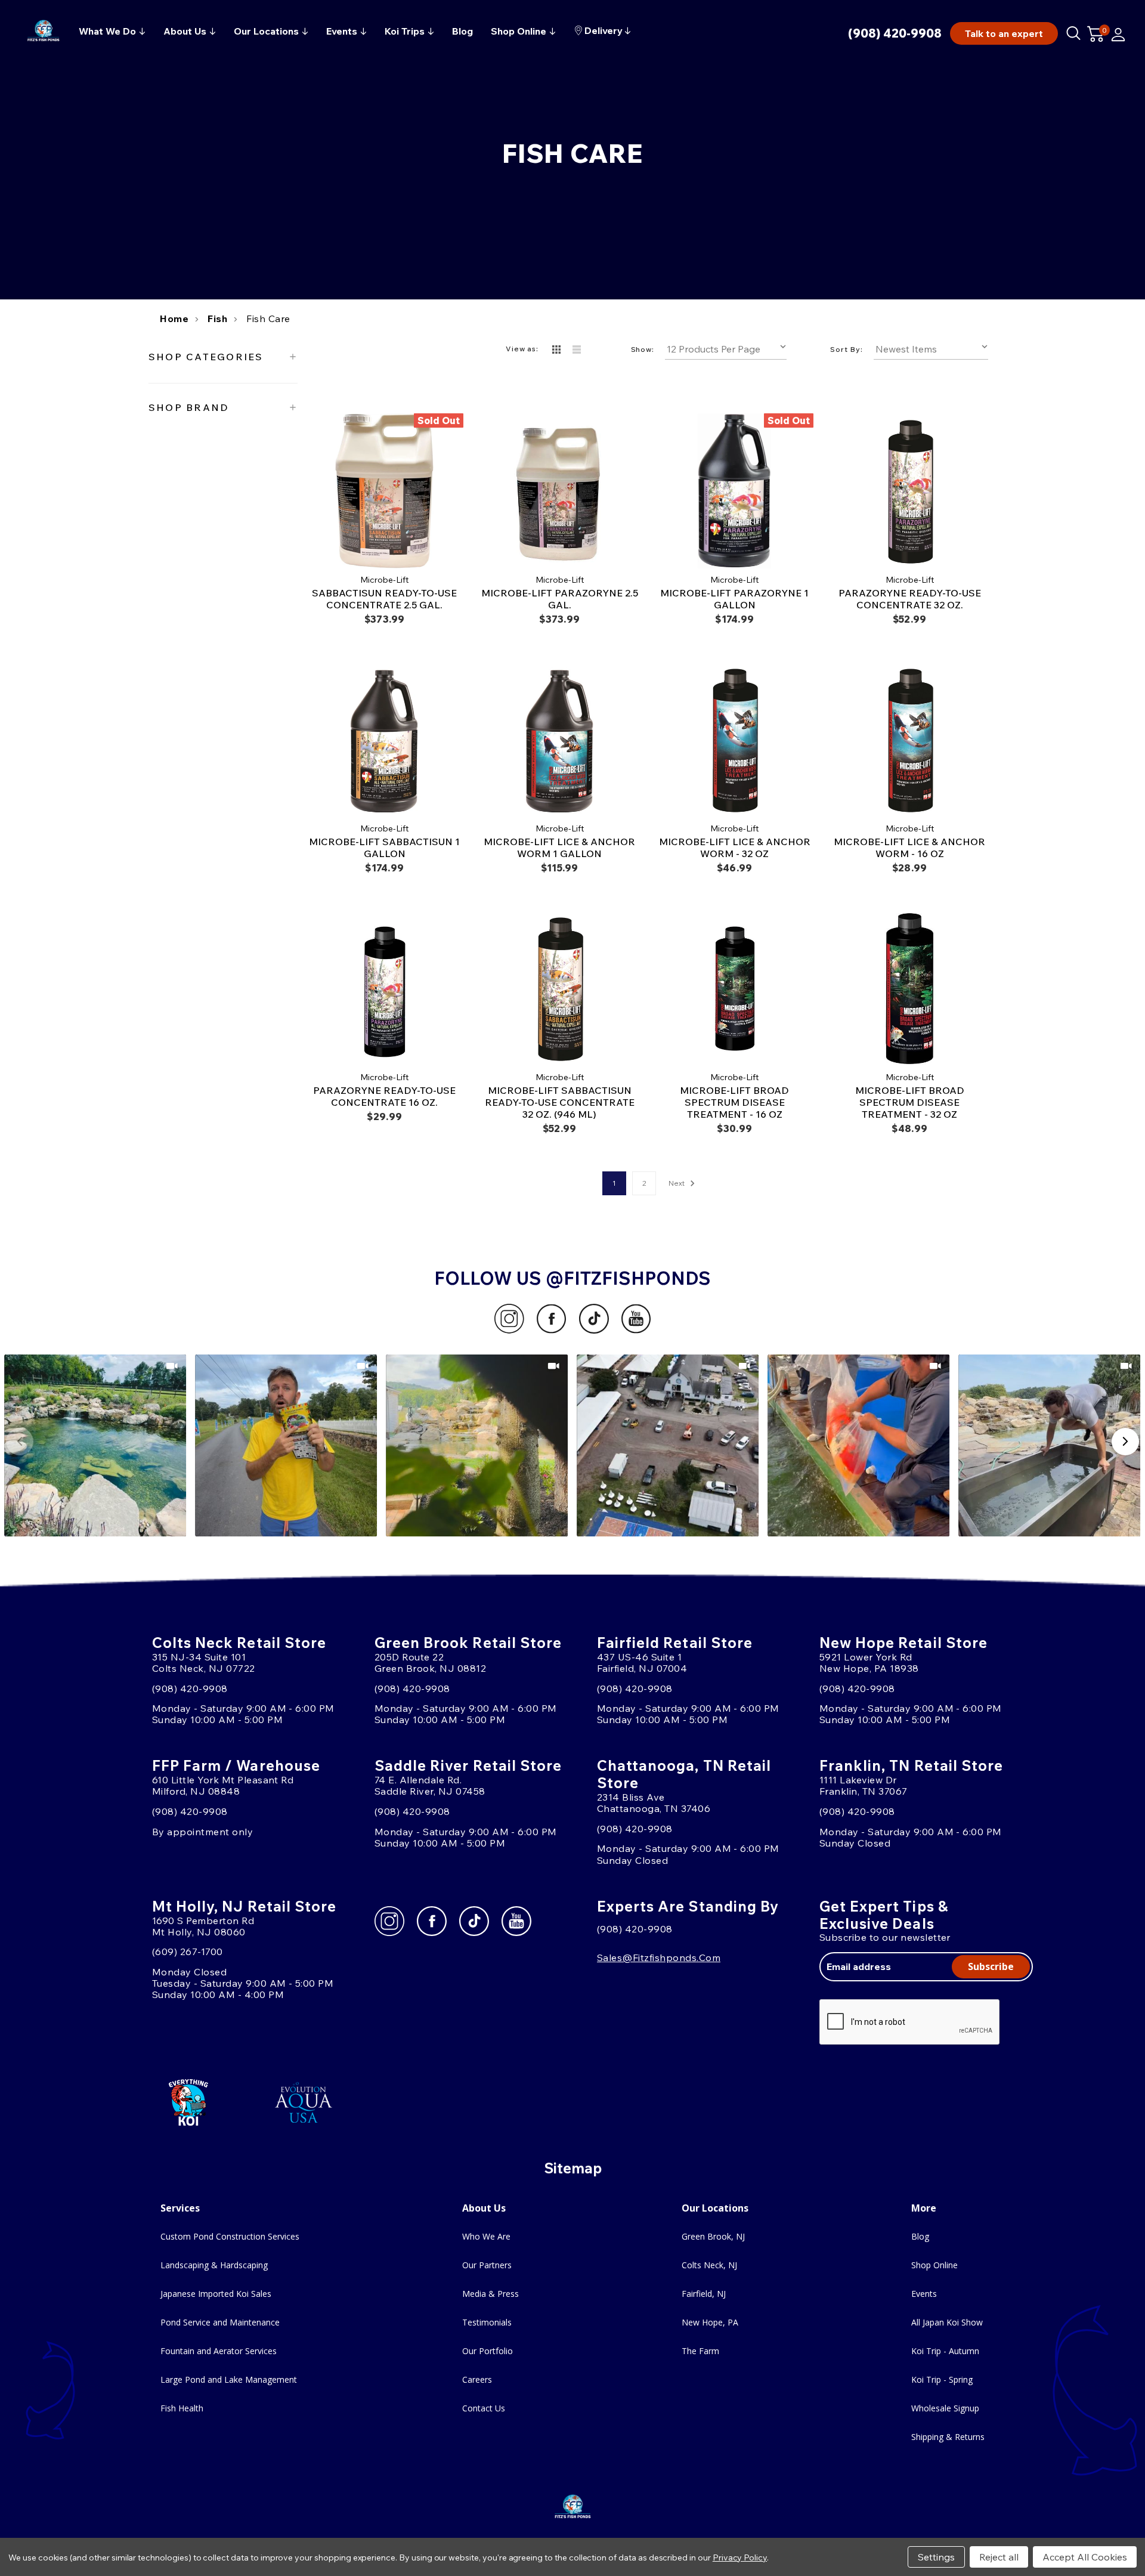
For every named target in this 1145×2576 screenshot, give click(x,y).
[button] (96, 1445)
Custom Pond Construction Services (230, 2236)
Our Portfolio (488, 2351)
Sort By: (847, 349)
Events (924, 2294)
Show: (643, 349)
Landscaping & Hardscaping (214, 2265)
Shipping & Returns (948, 2437)
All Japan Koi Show (947, 2322)
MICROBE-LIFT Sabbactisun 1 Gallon (384, 848)
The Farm (700, 2351)
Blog (920, 2236)
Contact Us (484, 2408)
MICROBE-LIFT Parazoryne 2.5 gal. (560, 599)
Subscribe (991, 1966)
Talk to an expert (1004, 33)
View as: (522, 349)
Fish (217, 318)
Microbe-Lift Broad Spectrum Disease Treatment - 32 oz (910, 1102)
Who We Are (486, 2236)
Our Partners (487, 2265)
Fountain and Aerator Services (219, 2351)
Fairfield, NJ (704, 2294)
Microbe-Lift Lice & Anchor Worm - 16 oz (909, 848)
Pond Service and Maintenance (220, 2322)
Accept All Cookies (1085, 2557)
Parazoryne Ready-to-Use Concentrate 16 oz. (384, 1096)
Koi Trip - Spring (942, 2379)
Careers (477, 2379)
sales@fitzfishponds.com (659, 1957)
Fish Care (268, 318)
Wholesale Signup (945, 2408)
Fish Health (182, 2408)
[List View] (577, 350)
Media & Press (491, 2294)
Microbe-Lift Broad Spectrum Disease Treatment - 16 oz (734, 1102)
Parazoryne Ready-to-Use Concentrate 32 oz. (910, 599)
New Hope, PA (710, 2322)
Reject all (999, 2557)
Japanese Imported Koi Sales (216, 2294)
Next (677, 1183)
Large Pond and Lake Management (229, 2379)
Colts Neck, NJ (709, 2265)
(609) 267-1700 (188, 1952)
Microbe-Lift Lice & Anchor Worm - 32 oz (735, 848)
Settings (936, 2557)
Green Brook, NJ (713, 2236)
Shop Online (934, 2265)
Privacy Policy (740, 2558)
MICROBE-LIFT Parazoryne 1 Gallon (734, 599)
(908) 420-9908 (895, 33)
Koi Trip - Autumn (945, 2351)
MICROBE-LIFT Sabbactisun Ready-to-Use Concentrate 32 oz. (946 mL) (560, 1102)
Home (174, 318)
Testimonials (487, 2322)
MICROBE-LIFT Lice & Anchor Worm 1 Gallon (559, 848)
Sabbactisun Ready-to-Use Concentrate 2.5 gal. (384, 599)
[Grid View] (556, 350)
